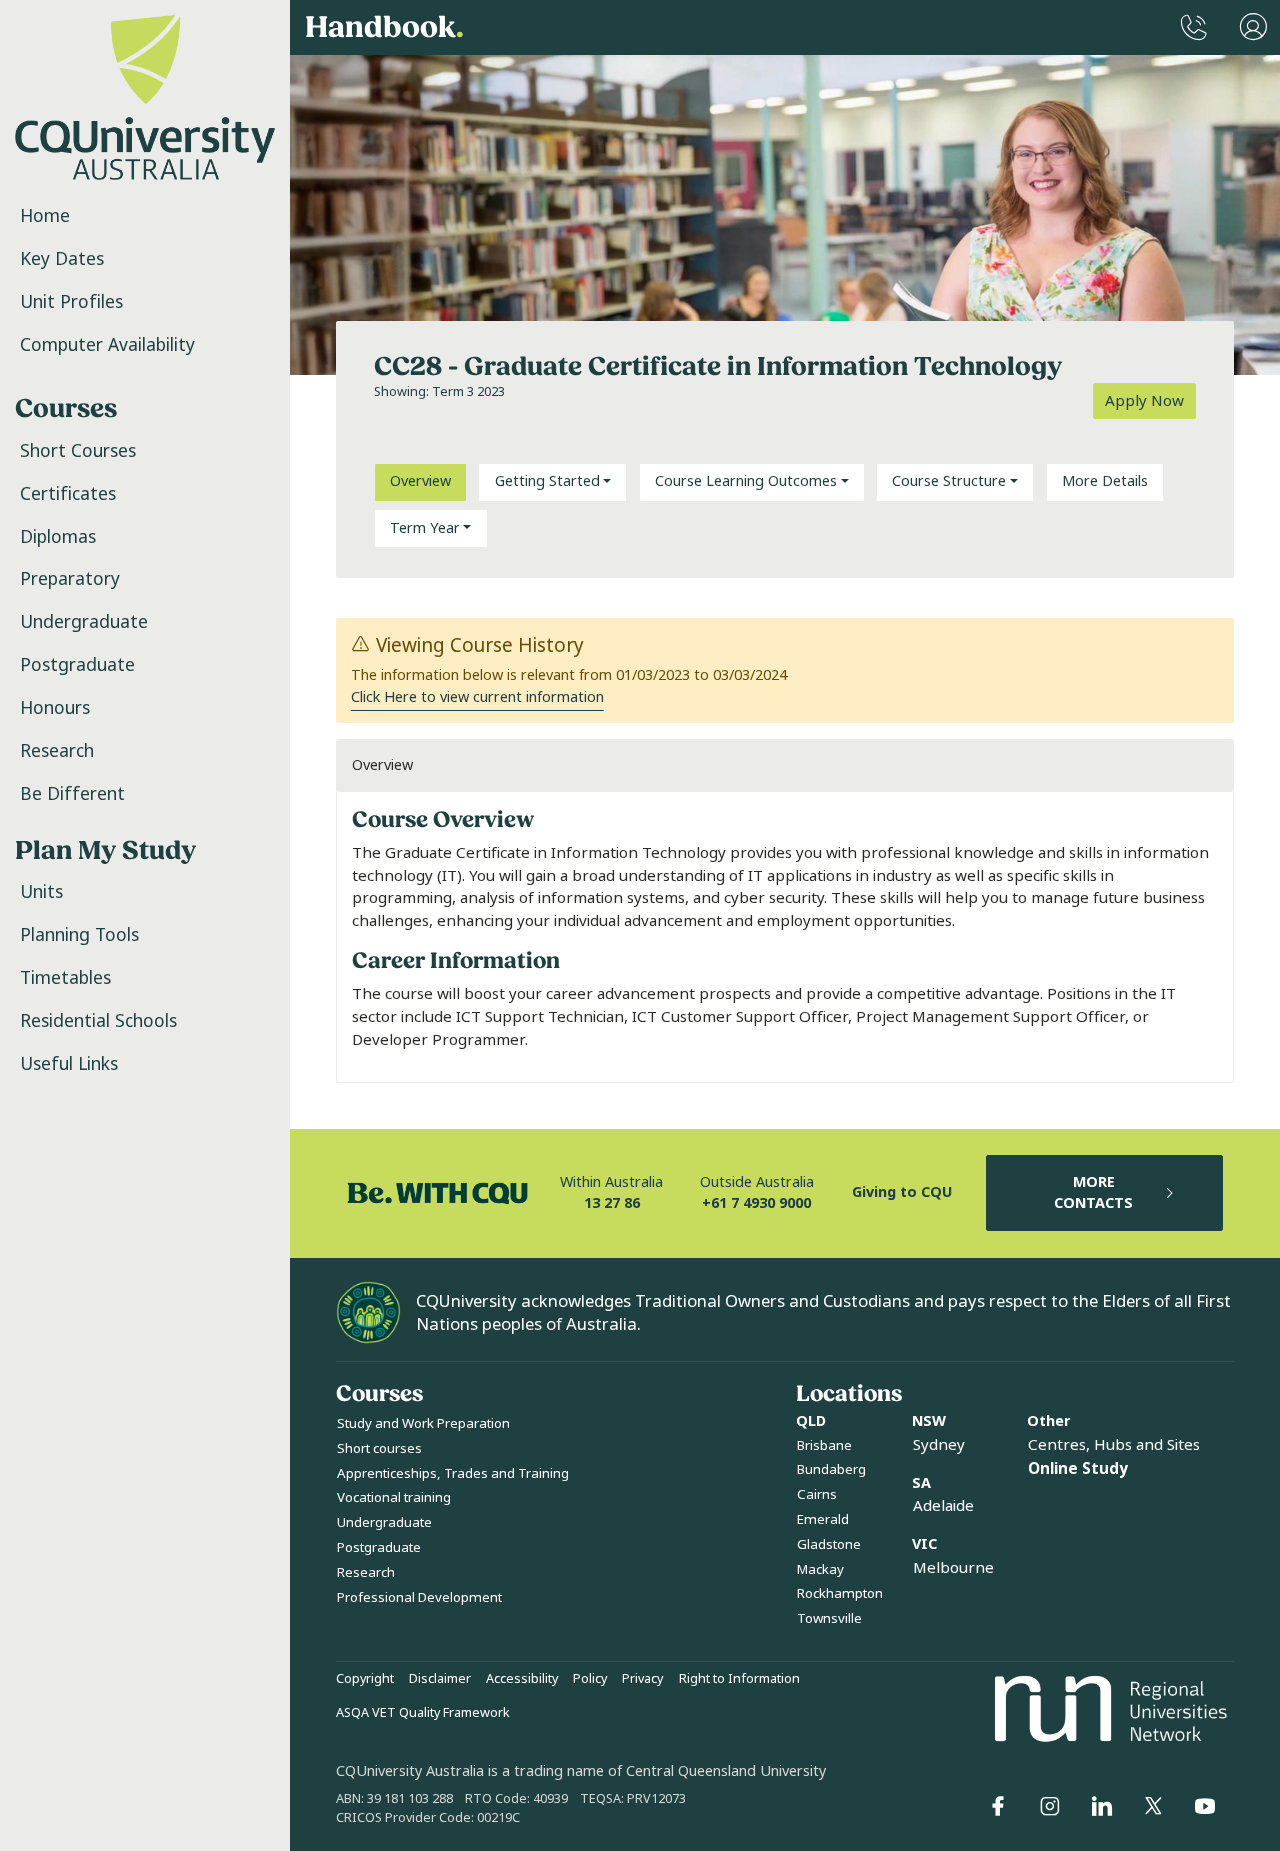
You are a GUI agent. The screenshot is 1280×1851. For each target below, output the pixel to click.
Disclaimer (440, 1679)
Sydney (939, 1445)
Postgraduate (77, 665)
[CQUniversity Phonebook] (1194, 27)
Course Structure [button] (949, 481)
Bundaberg (831, 1469)
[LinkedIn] (1102, 1806)
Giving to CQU (902, 1192)
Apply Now (1144, 401)
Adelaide (943, 1506)
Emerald (823, 1519)
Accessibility (522, 1679)
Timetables (65, 978)
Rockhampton (840, 1593)
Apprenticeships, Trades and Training (453, 1473)
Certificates (68, 494)
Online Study (1078, 1469)
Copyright (365, 1679)
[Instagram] (1050, 1806)
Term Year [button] (425, 528)
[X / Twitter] (1153, 1806)
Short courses (379, 1448)
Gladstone (829, 1544)
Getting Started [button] (547, 481)
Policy (590, 1679)
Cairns (817, 1494)
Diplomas (58, 537)
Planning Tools (79, 935)
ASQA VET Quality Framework (423, 1713)
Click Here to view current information (477, 697)
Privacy (642, 1679)
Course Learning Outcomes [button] (746, 481)
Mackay (820, 1569)
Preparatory (70, 579)
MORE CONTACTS (1093, 1193)
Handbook (384, 27)
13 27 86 (612, 1203)
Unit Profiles (71, 302)
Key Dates (62, 259)
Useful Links (69, 1064)
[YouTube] (1205, 1806)
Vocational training (394, 1497)
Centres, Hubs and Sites (1114, 1445)
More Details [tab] (1105, 481)
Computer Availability (107, 345)
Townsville (829, 1618)
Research (57, 751)
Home (45, 216)
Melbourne (953, 1568)
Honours (55, 708)
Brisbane (824, 1445)
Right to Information (739, 1679)
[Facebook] (998, 1806)
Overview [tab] (420, 481)
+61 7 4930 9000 (756, 1203)
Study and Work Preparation (423, 1423)
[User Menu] (1253, 27)
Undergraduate (84, 622)
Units (41, 892)
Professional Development (419, 1597)
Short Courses (78, 451)
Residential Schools (98, 1021)
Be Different (72, 794)
